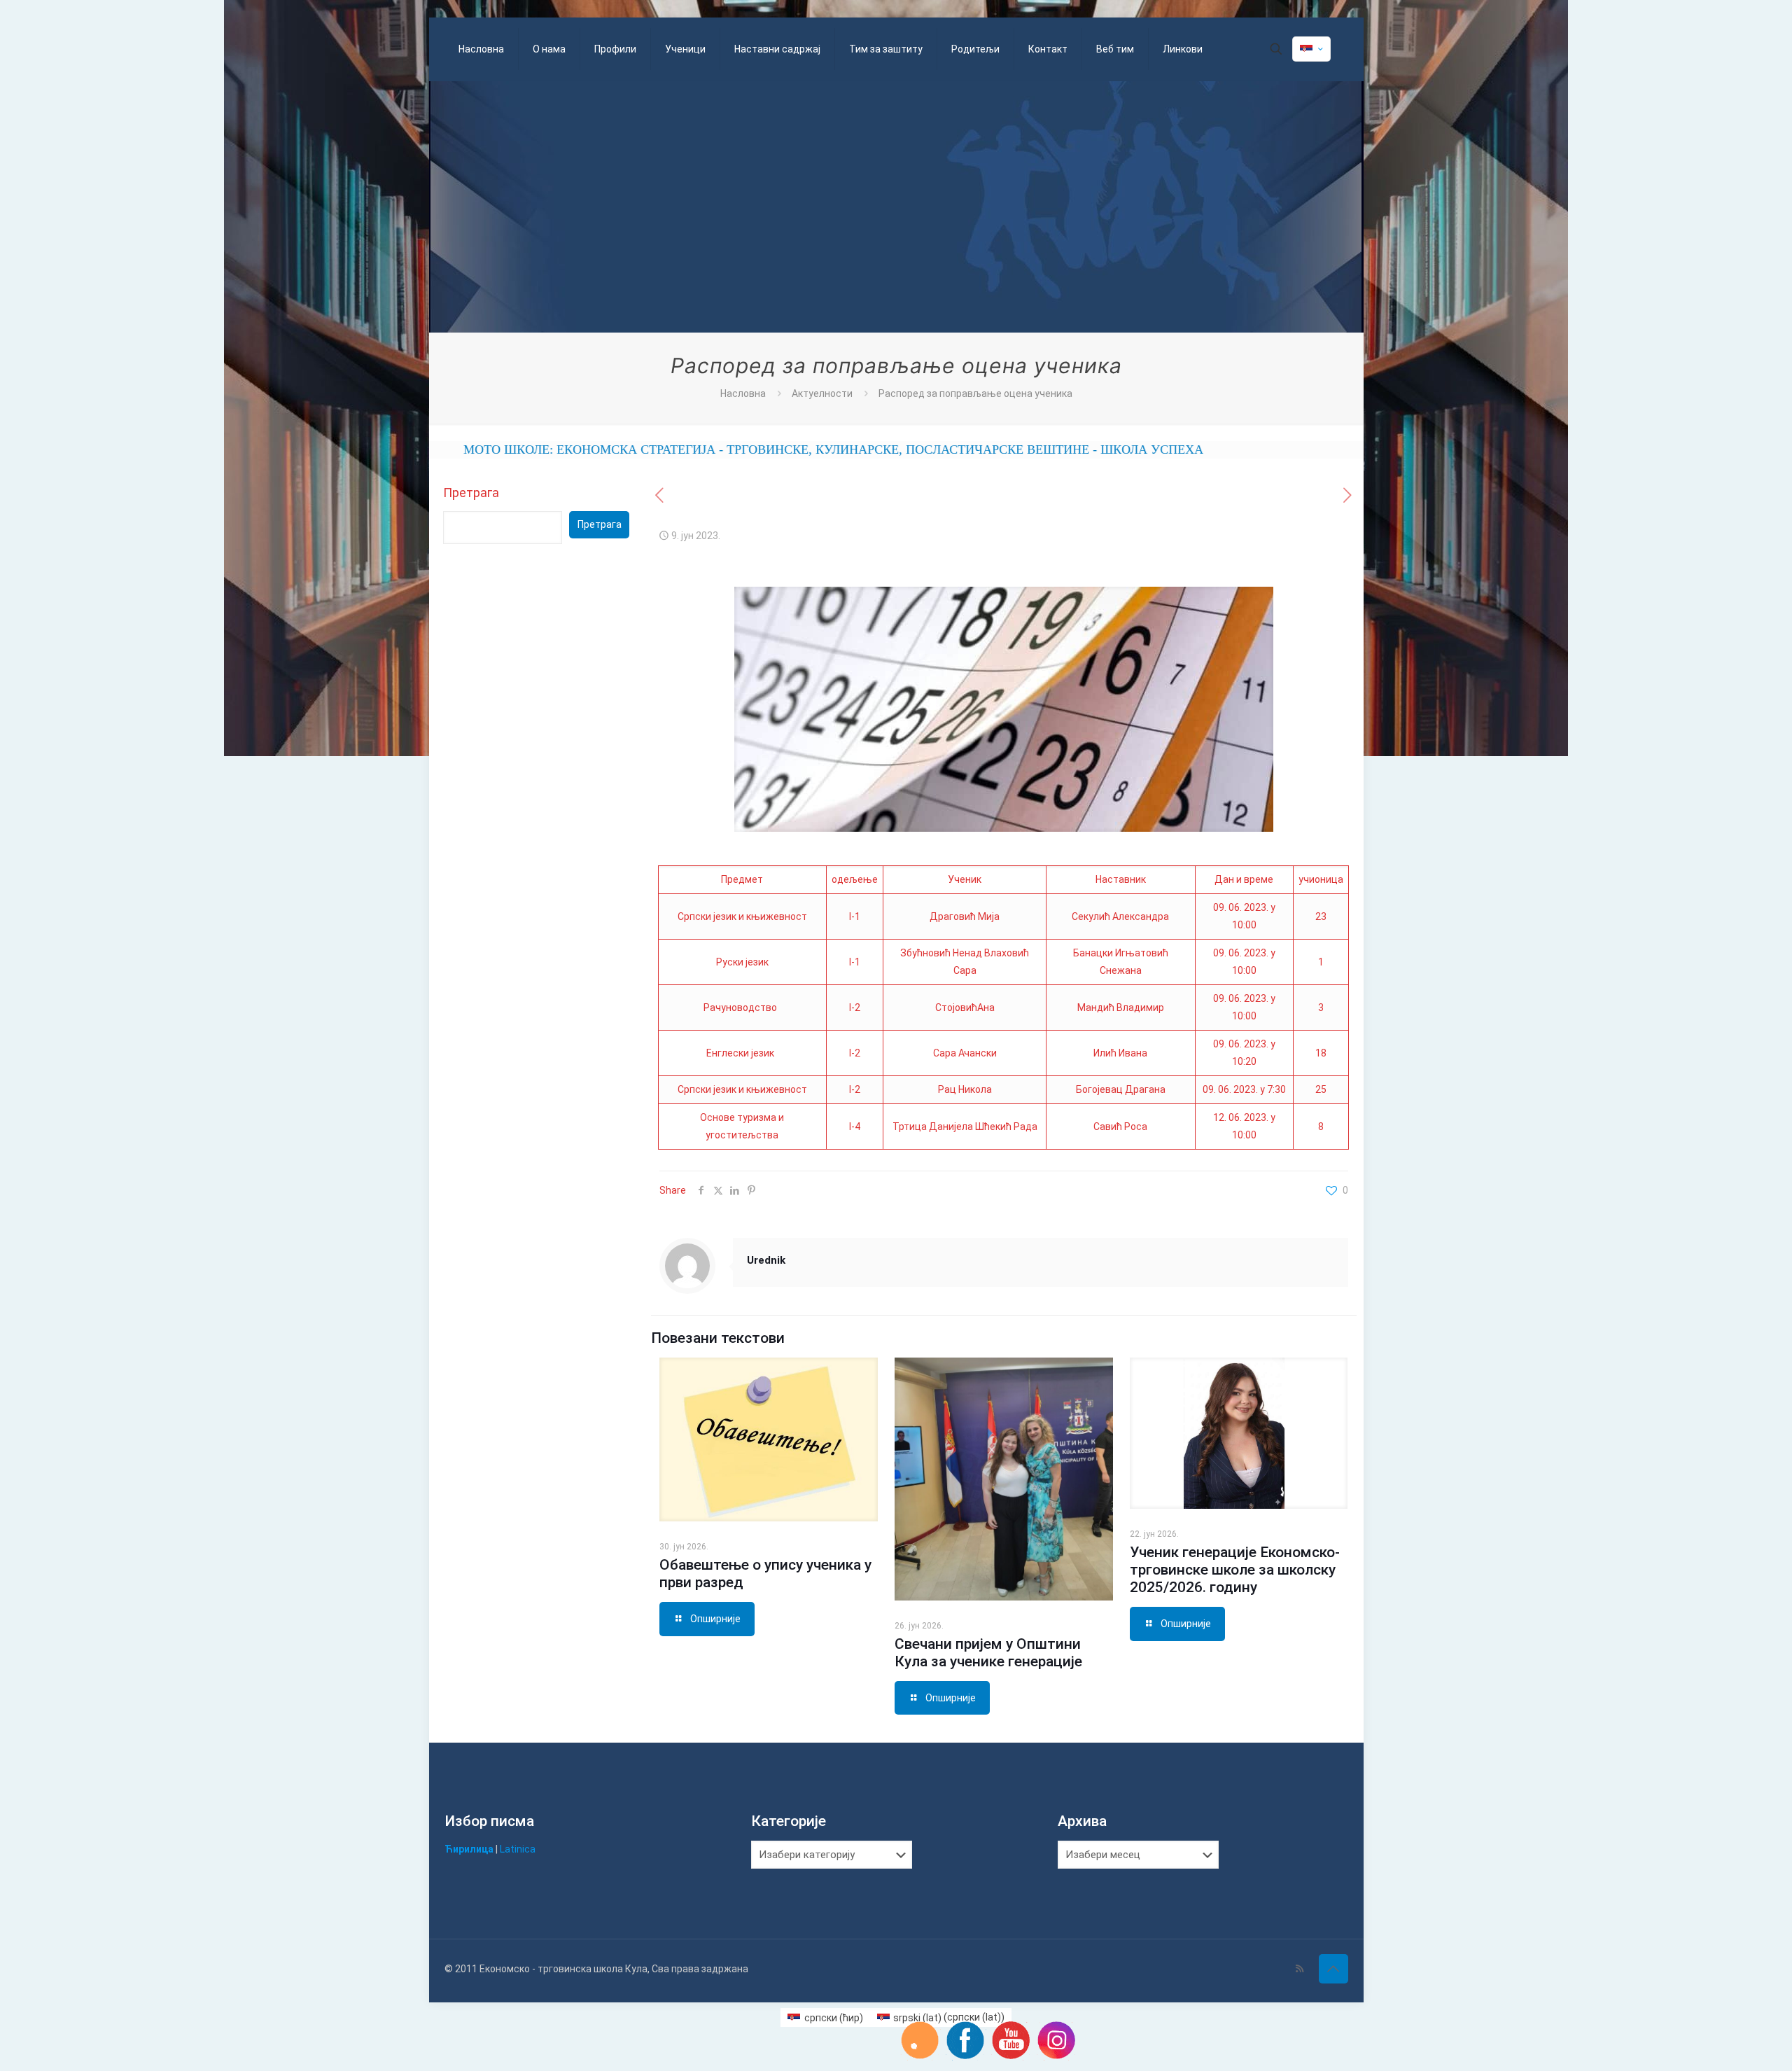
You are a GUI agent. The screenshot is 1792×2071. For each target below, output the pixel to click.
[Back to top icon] (1333, 1969)
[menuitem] (825, 2017)
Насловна (743, 393)
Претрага (471, 493)
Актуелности (822, 393)
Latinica (518, 1849)
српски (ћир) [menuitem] (834, 2018)
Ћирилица (469, 1849)
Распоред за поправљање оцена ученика (975, 393)
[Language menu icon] (1311, 49)
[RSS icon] (1300, 1969)
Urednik (766, 1260)
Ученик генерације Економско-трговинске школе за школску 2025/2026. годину (1235, 1570)
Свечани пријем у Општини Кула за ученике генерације (988, 1653)
